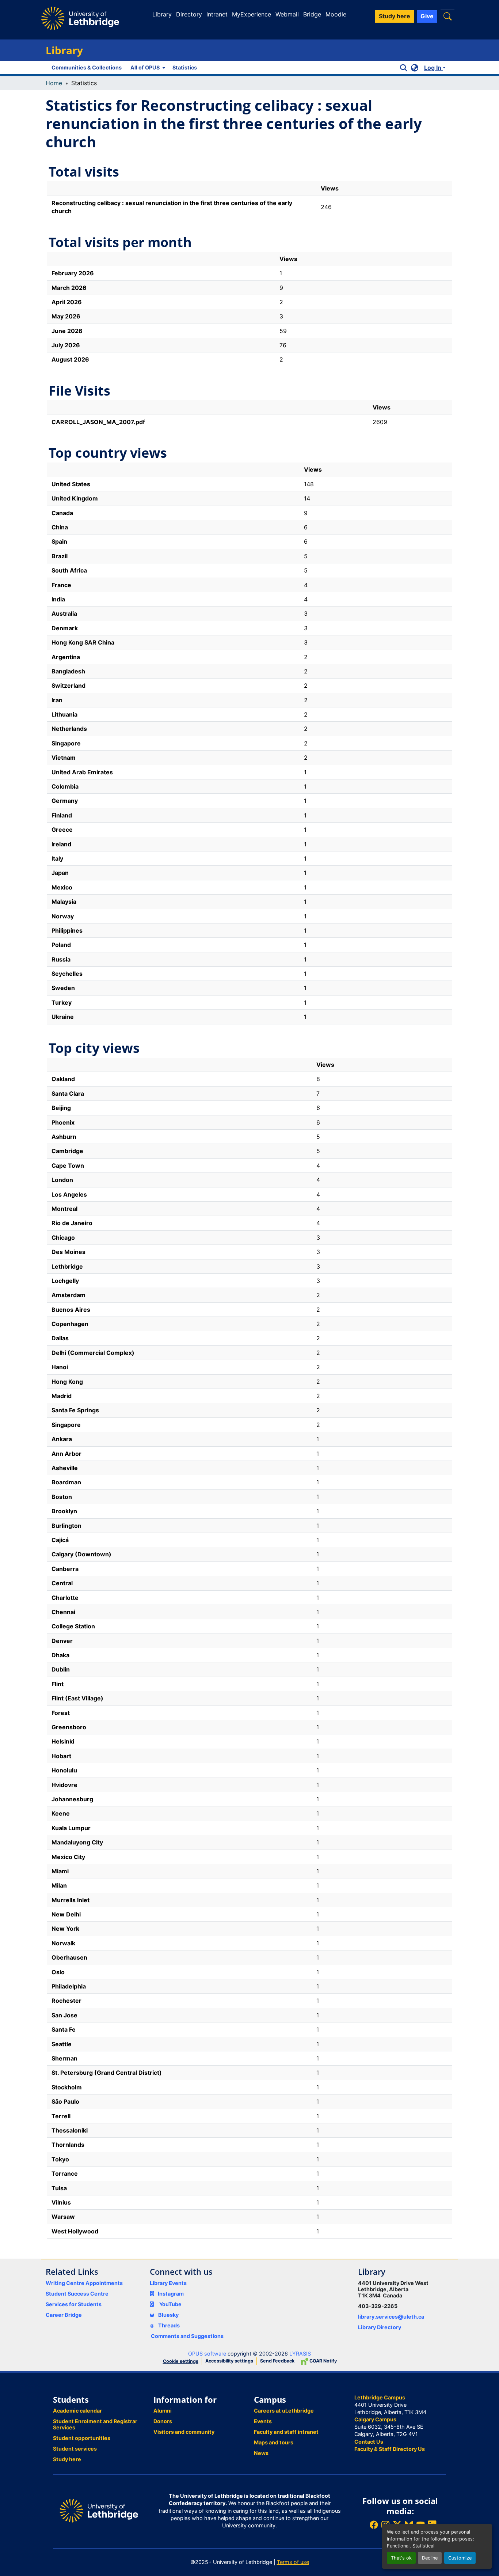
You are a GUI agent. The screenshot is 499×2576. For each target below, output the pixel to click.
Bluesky (168, 2315)
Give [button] (427, 16)
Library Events (168, 2283)
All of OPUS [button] (145, 67)
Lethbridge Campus (380, 2397)
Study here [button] (395, 16)
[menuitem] (147, 68)
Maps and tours (274, 2442)
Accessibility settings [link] (229, 2361)
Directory (189, 14)
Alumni (163, 2411)
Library (162, 14)
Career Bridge (64, 2315)
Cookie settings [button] (181, 2361)
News (261, 2453)
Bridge (312, 14)
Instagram (171, 2294)
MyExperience (252, 14)
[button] (447, 16)
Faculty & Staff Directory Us (390, 2449)
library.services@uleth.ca (391, 2317)
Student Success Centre (77, 2294)
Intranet (217, 14)
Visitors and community (184, 2432)
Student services (75, 2449)
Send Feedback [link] (277, 2361)
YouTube (170, 2304)
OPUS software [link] (207, 2354)
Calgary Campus (375, 2419)
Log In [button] (433, 68)
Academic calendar (77, 2411)
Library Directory (380, 2327)
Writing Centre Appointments (84, 2283)
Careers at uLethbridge (284, 2411)
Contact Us (369, 2442)
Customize (460, 2558)
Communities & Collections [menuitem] (87, 67)
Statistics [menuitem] (185, 67)
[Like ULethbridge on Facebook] (374, 2525)
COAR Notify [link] (323, 2361)
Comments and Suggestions (187, 2336)
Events (263, 2421)
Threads (168, 2325)
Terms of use (293, 2562)
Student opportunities (82, 2438)
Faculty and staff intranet (286, 2432)
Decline (430, 2558)
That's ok (401, 2558)
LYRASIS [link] (300, 2354)
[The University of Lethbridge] (99, 2510)
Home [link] (54, 83)
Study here (67, 2459)
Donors (163, 2421)
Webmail (287, 14)
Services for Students (74, 2304)
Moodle (336, 14)
